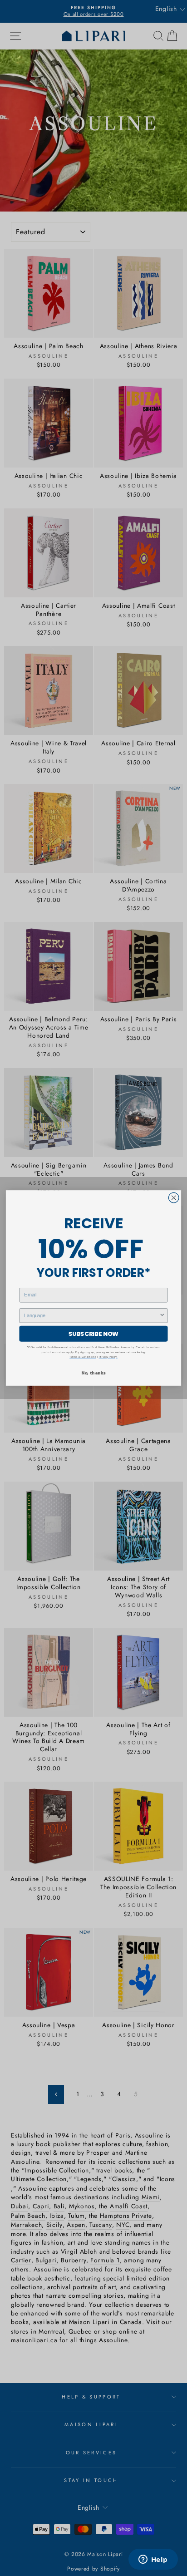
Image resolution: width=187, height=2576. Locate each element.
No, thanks (93, 1373)
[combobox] (91, 1316)
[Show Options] (162, 1316)
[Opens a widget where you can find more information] (153, 2560)
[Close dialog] (174, 1198)
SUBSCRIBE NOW (93, 1334)
